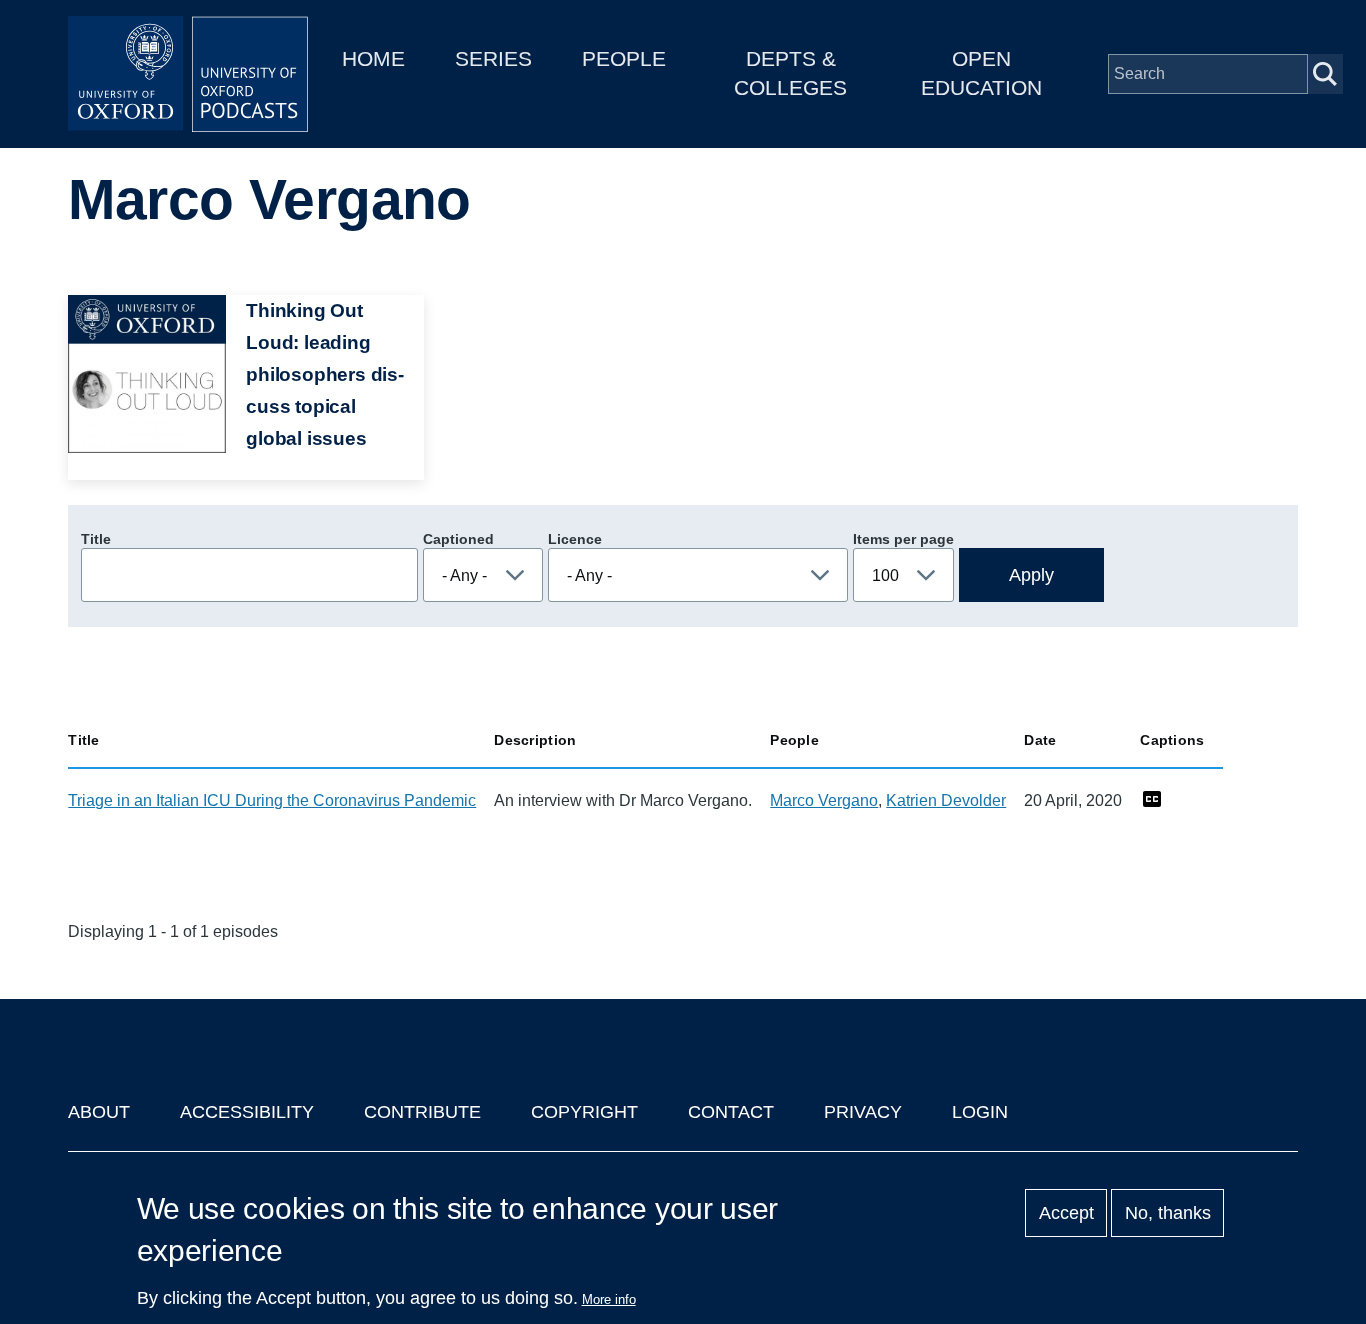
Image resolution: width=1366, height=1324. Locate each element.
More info (609, 1299)
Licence (575, 539)
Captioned (458, 539)
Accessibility (247, 1112)
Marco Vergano (824, 800)
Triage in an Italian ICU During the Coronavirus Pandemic (272, 800)
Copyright (584, 1112)
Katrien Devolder (946, 800)
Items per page (903, 539)
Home (373, 58)
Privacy (863, 1112)
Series (493, 58)
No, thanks (1168, 1213)
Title (96, 539)
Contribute (422, 1112)
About (99, 1112)
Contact (731, 1112)
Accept (1066, 1213)
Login (980, 1112)
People (624, 58)
